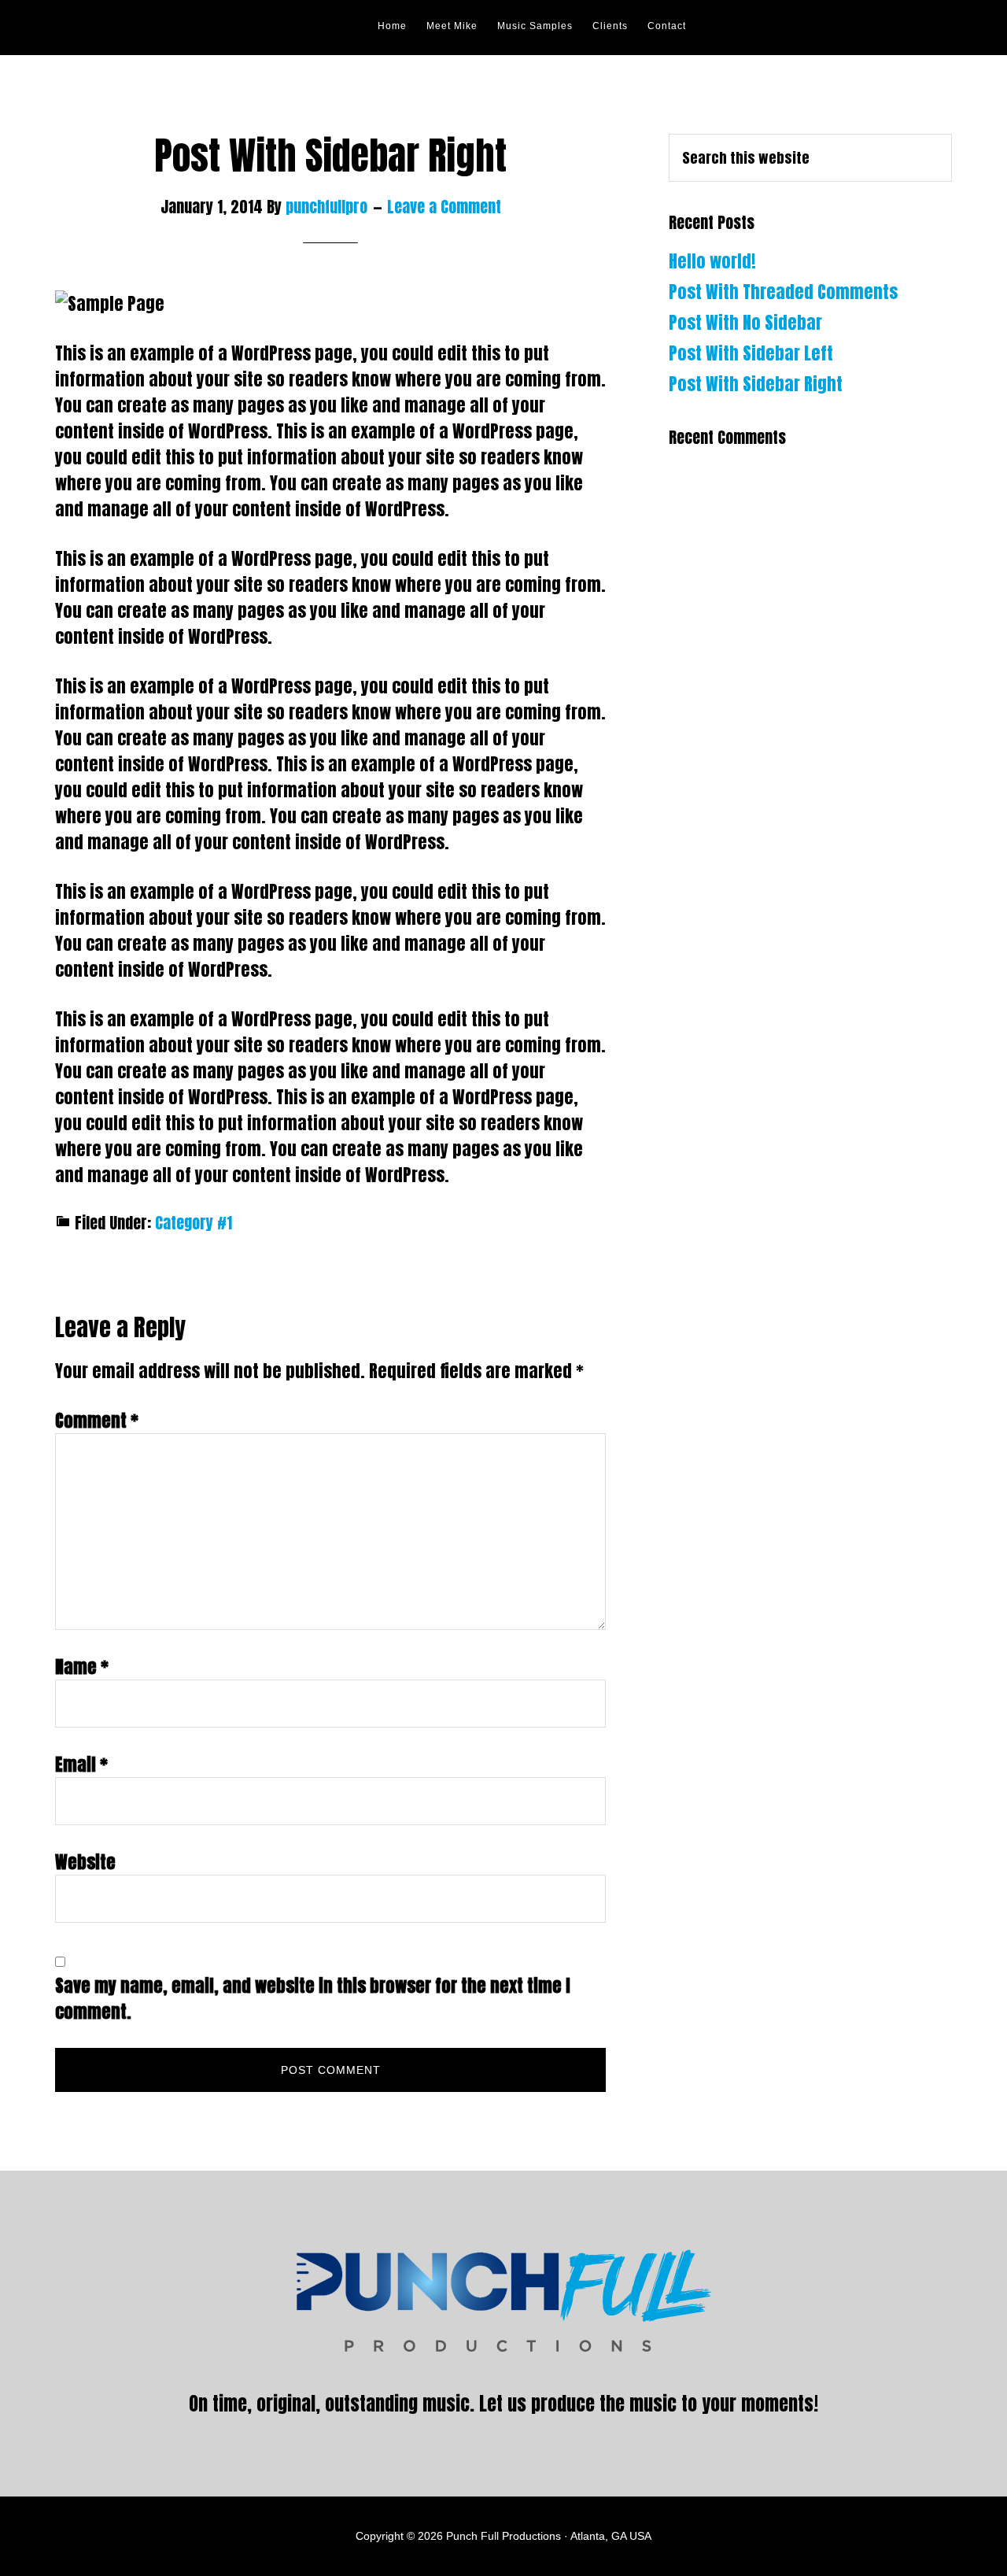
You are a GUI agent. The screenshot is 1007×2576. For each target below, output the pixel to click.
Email (81, 1764)
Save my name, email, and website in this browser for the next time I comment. (313, 1998)
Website (85, 1862)
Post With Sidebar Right (756, 384)
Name (82, 1667)
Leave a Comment (444, 207)
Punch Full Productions (197, 28)
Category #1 (194, 1223)
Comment (97, 1420)
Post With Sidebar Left (751, 353)
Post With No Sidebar (745, 322)
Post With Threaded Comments (783, 292)
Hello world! (712, 261)
